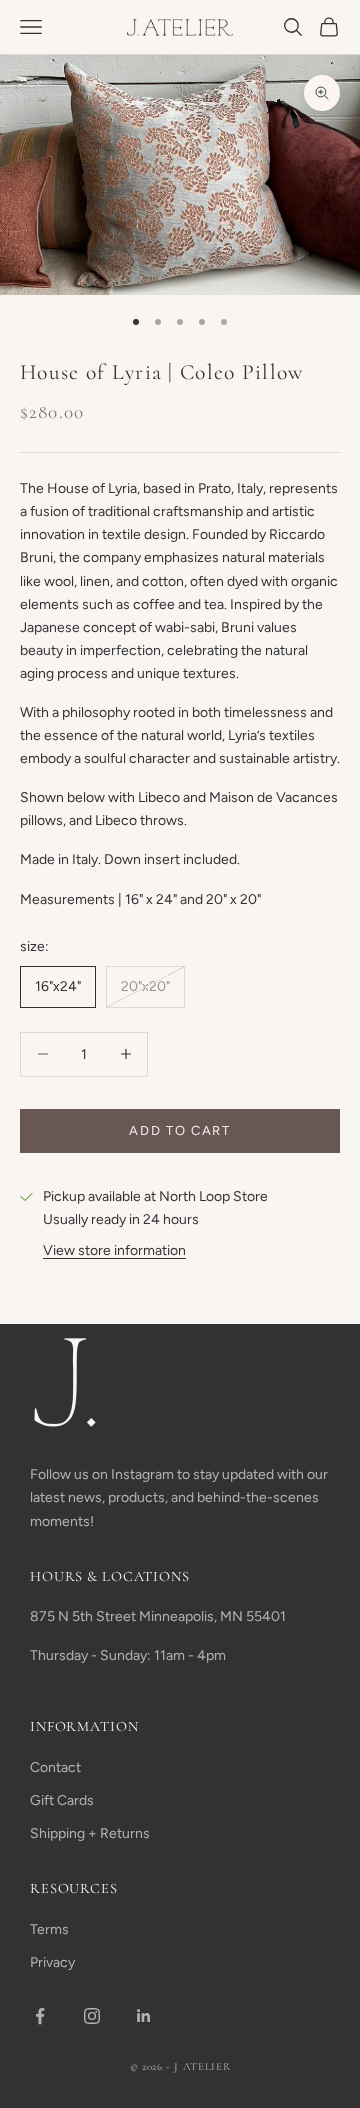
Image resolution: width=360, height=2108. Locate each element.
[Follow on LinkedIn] (144, 2016)
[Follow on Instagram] (92, 2016)
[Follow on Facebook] (40, 2016)
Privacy (52, 1962)
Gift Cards (62, 1800)
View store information (114, 1250)
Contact (55, 1767)
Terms (49, 1929)
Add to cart (180, 1130)
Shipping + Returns (90, 1833)
